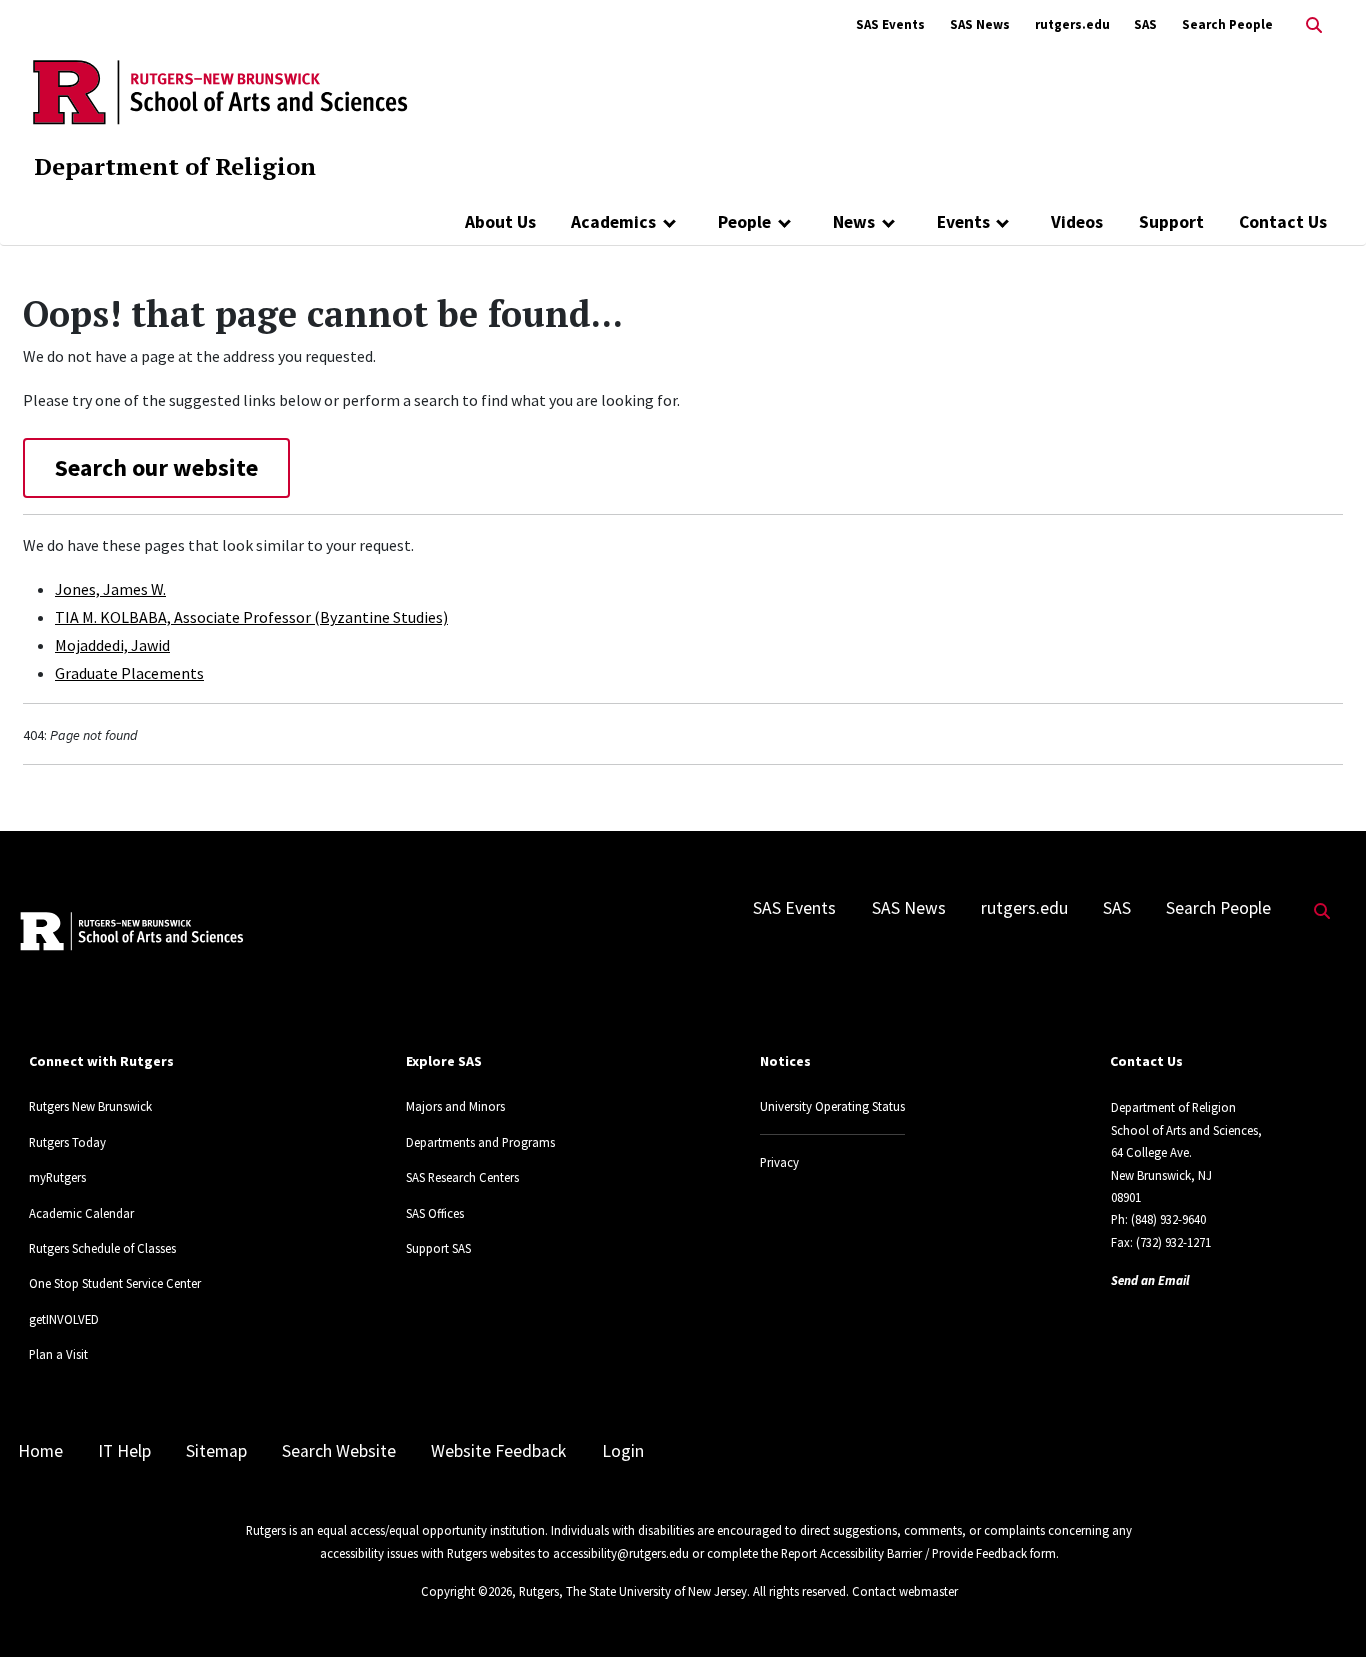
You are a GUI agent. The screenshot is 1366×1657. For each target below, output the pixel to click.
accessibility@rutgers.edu (621, 1553)
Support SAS (438, 1248)
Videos (1077, 222)
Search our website (156, 467)
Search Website (339, 1451)
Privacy (779, 1162)
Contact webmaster (905, 1591)
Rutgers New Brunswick (90, 1106)
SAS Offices (435, 1213)
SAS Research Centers (462, 1177)
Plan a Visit (58, 1354)
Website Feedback (498, 1451)
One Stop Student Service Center (115, 1283)
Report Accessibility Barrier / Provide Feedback (904, 1553)
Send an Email (1150, 1280)
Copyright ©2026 (466, 1591)
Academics (613, 222)
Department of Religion (175, 166)
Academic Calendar (81, 1213)
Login (623, 1451)
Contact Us (1283, 222)
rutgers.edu (1072, 24)
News (854, 222)
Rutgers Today (67, 1142)
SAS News (980, 24)
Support (1171, 222)
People (744, 222)
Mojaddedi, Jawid (112, 645)
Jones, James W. (110, 589)
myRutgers (57, 1177)
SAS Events (890, 24)
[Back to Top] (1322, 1608)
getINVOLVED (64, 1319)
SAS (1145, 24)
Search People (1227, 24)
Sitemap (216, 1451)
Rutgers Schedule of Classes (102, 1248)
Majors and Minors (455, 1106)
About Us (500, 222)
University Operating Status (832, 1106)
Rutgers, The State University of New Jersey (633, 1591)
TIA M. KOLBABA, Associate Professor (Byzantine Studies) (251, 617)
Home (40, 1451)
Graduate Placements (129, 673)
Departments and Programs (480, 1142)
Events (963, 222)
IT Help (124, 1451)
